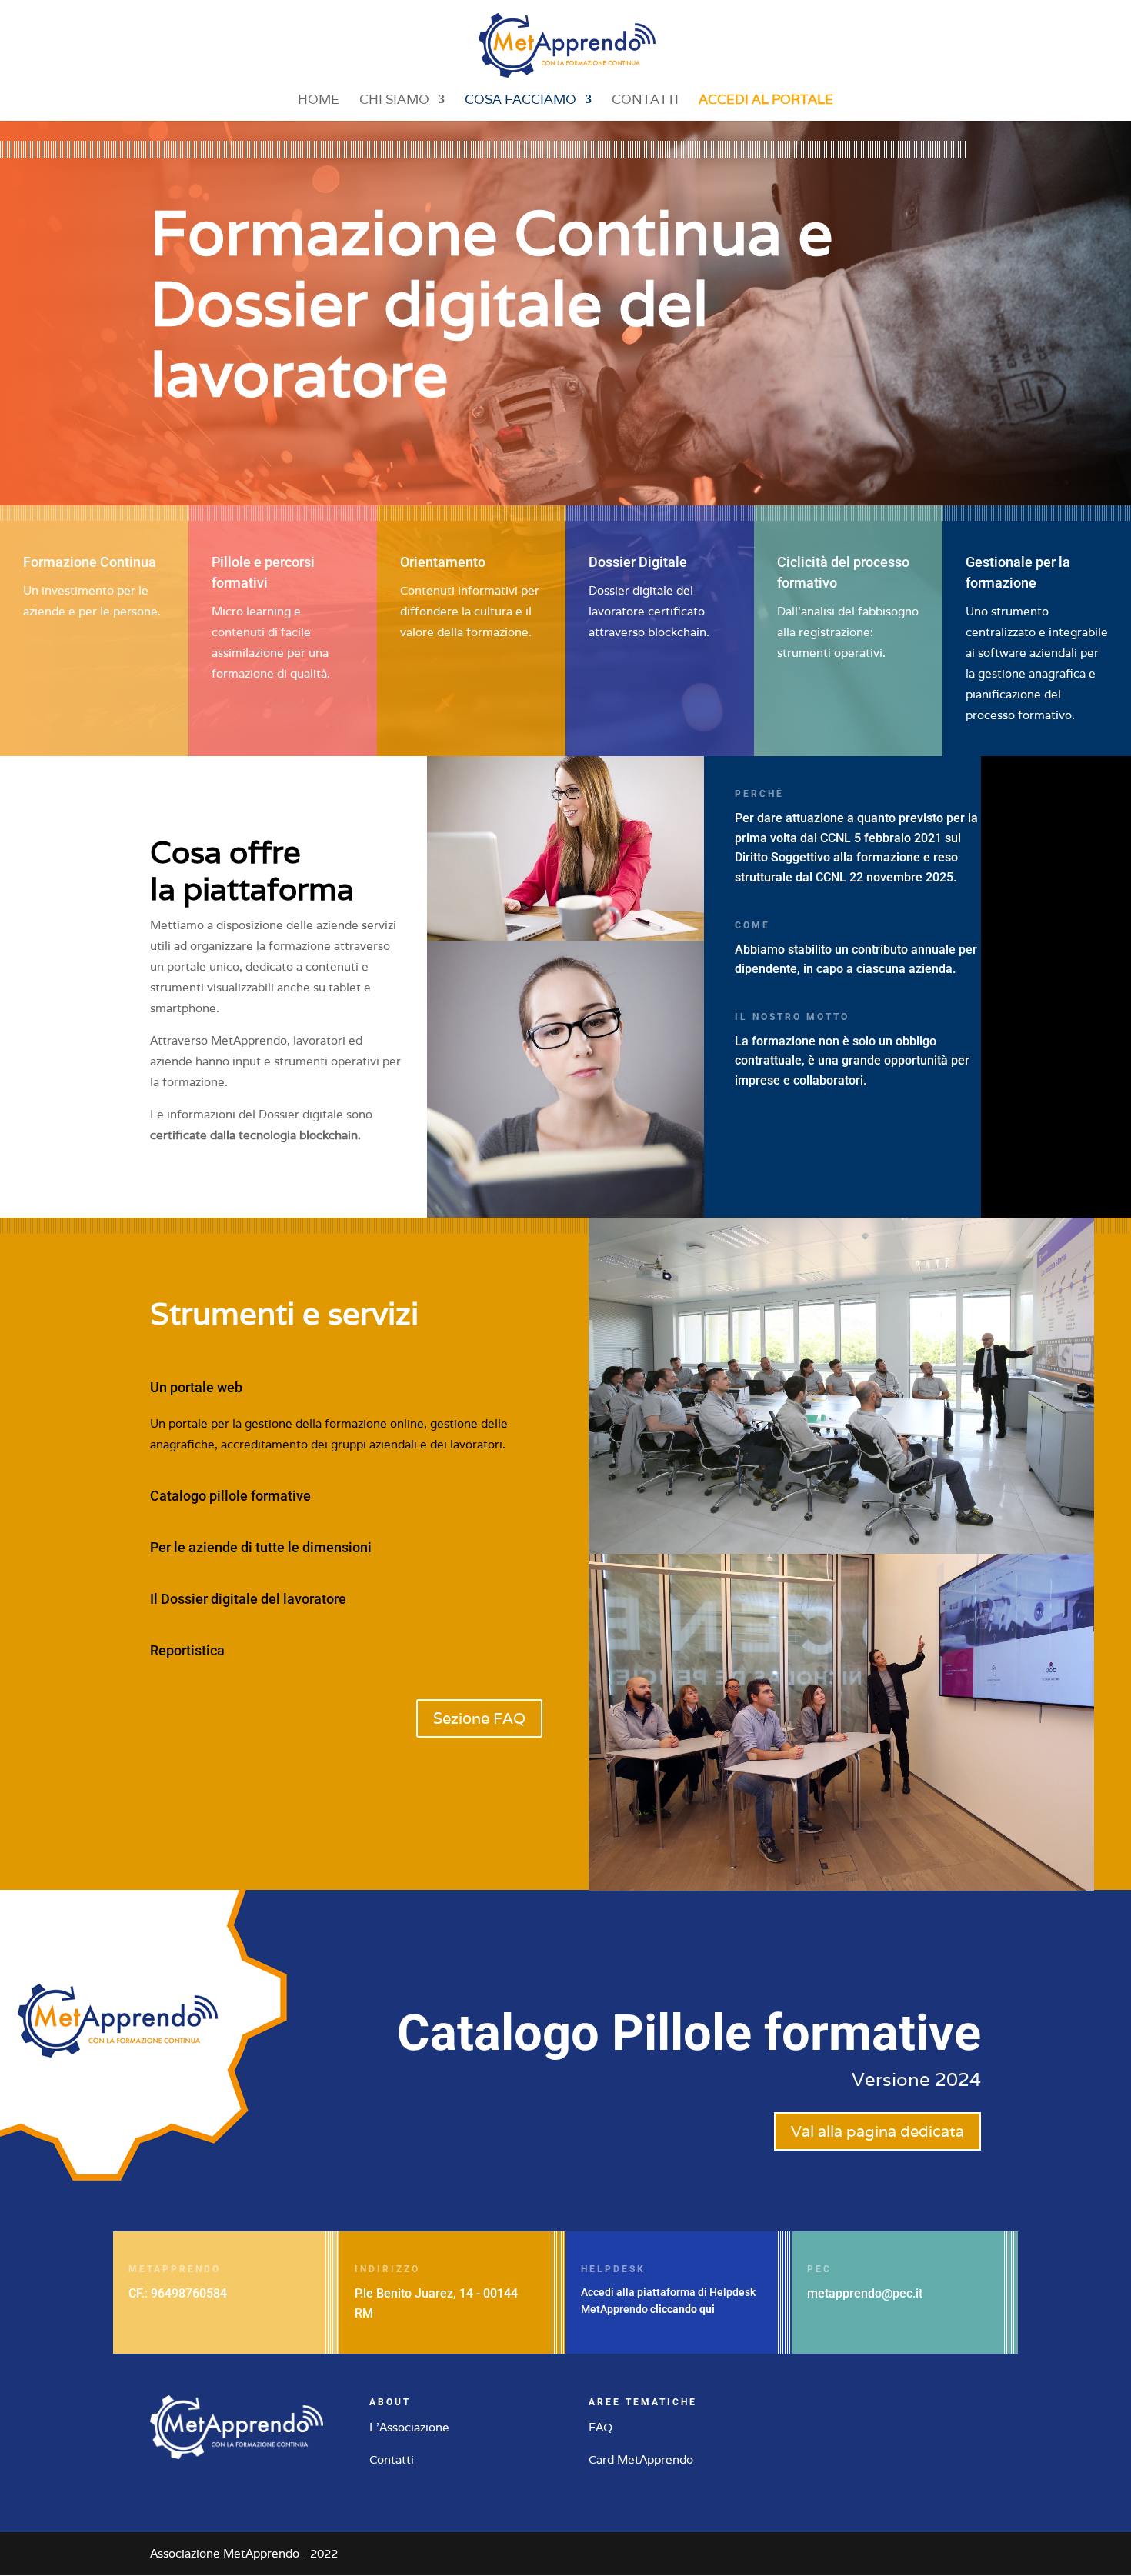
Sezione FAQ (479, 1718)
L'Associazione (409, 2427)
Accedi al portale (766, 101)
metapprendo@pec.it (865, 2293)
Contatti (645, 101)
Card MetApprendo (641, 2459)
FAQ (601, 2427)
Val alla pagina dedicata (877, 2131)
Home (319, 101)
